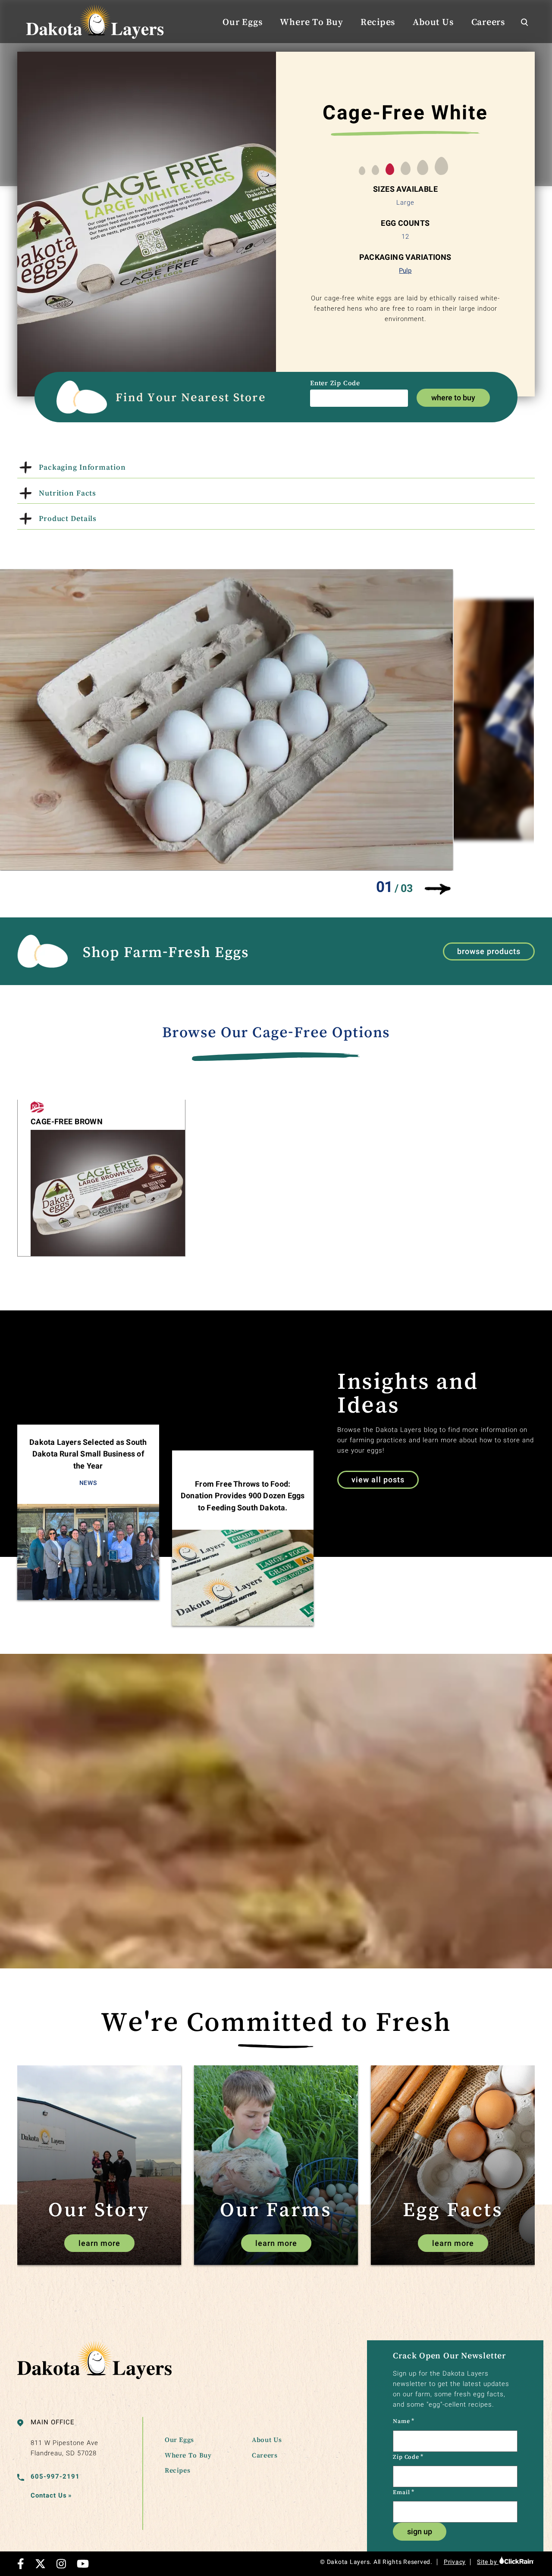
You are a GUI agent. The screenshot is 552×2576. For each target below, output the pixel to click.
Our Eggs (243, 22)
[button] (437, 889)
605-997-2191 (55, 2476)
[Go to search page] (524, 22)
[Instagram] (61, 2564)
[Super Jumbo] (441, 167)
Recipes (378, 22)
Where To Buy (311, 22)
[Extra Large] (406, 169)
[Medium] (375, 171)
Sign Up (420, 2531)
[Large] (390, 170)
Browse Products (489, 951)
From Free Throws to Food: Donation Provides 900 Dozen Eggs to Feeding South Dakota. (243, 1496)
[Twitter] (40, 2564)
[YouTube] (83, 2564)
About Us (433, 22)
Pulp (405, 271)
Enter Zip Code (335, 383)
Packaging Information (82, 467)
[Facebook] (21, 2564)
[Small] (362, 172)
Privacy (455, 2562)
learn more (99, 2243)
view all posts (378, 1480)
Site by (488, 2562)
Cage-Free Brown (67, 1121)
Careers (488, 22)
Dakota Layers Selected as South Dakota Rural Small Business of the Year (88, 1454)
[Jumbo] (423, 168)
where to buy (453, 398)
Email (403, 2492)
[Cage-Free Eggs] (37, 1108)
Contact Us (51, 2495)
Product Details (68, 518)
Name (404, 2421)
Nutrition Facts (67, 493)
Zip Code (408, 2457)
